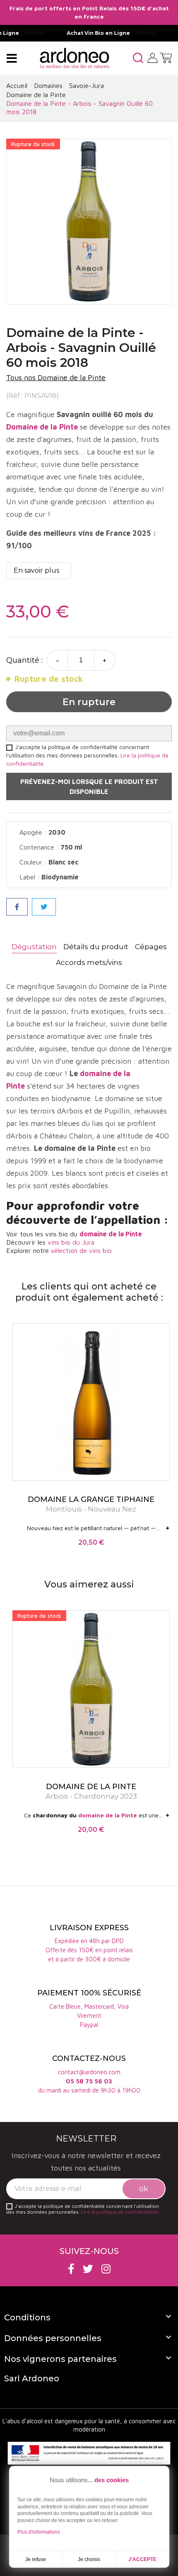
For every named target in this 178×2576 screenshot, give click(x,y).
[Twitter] (88, 2269)
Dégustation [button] (34, 947)
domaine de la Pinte (111, 1234)
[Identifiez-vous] (153, 57)
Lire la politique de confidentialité (120, 2212)
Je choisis (89, 2559)
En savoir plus (36, 570)
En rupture (89, 702)
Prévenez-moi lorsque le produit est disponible (89, 786)
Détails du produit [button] (96, 947)
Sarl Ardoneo (32, 2378)
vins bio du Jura (71, 1242)
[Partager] (17, 907)
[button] (138, 58)
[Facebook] (71, 2269)
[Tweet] (44, 907)
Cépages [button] (151, 947)
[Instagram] (106, 2269)
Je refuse (36, 2559)
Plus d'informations (39, 2532)
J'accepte (142, 2559)
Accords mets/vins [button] (89, 962)
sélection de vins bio (81, 1250)
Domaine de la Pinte (42, 427)
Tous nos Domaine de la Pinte (56, 377)
